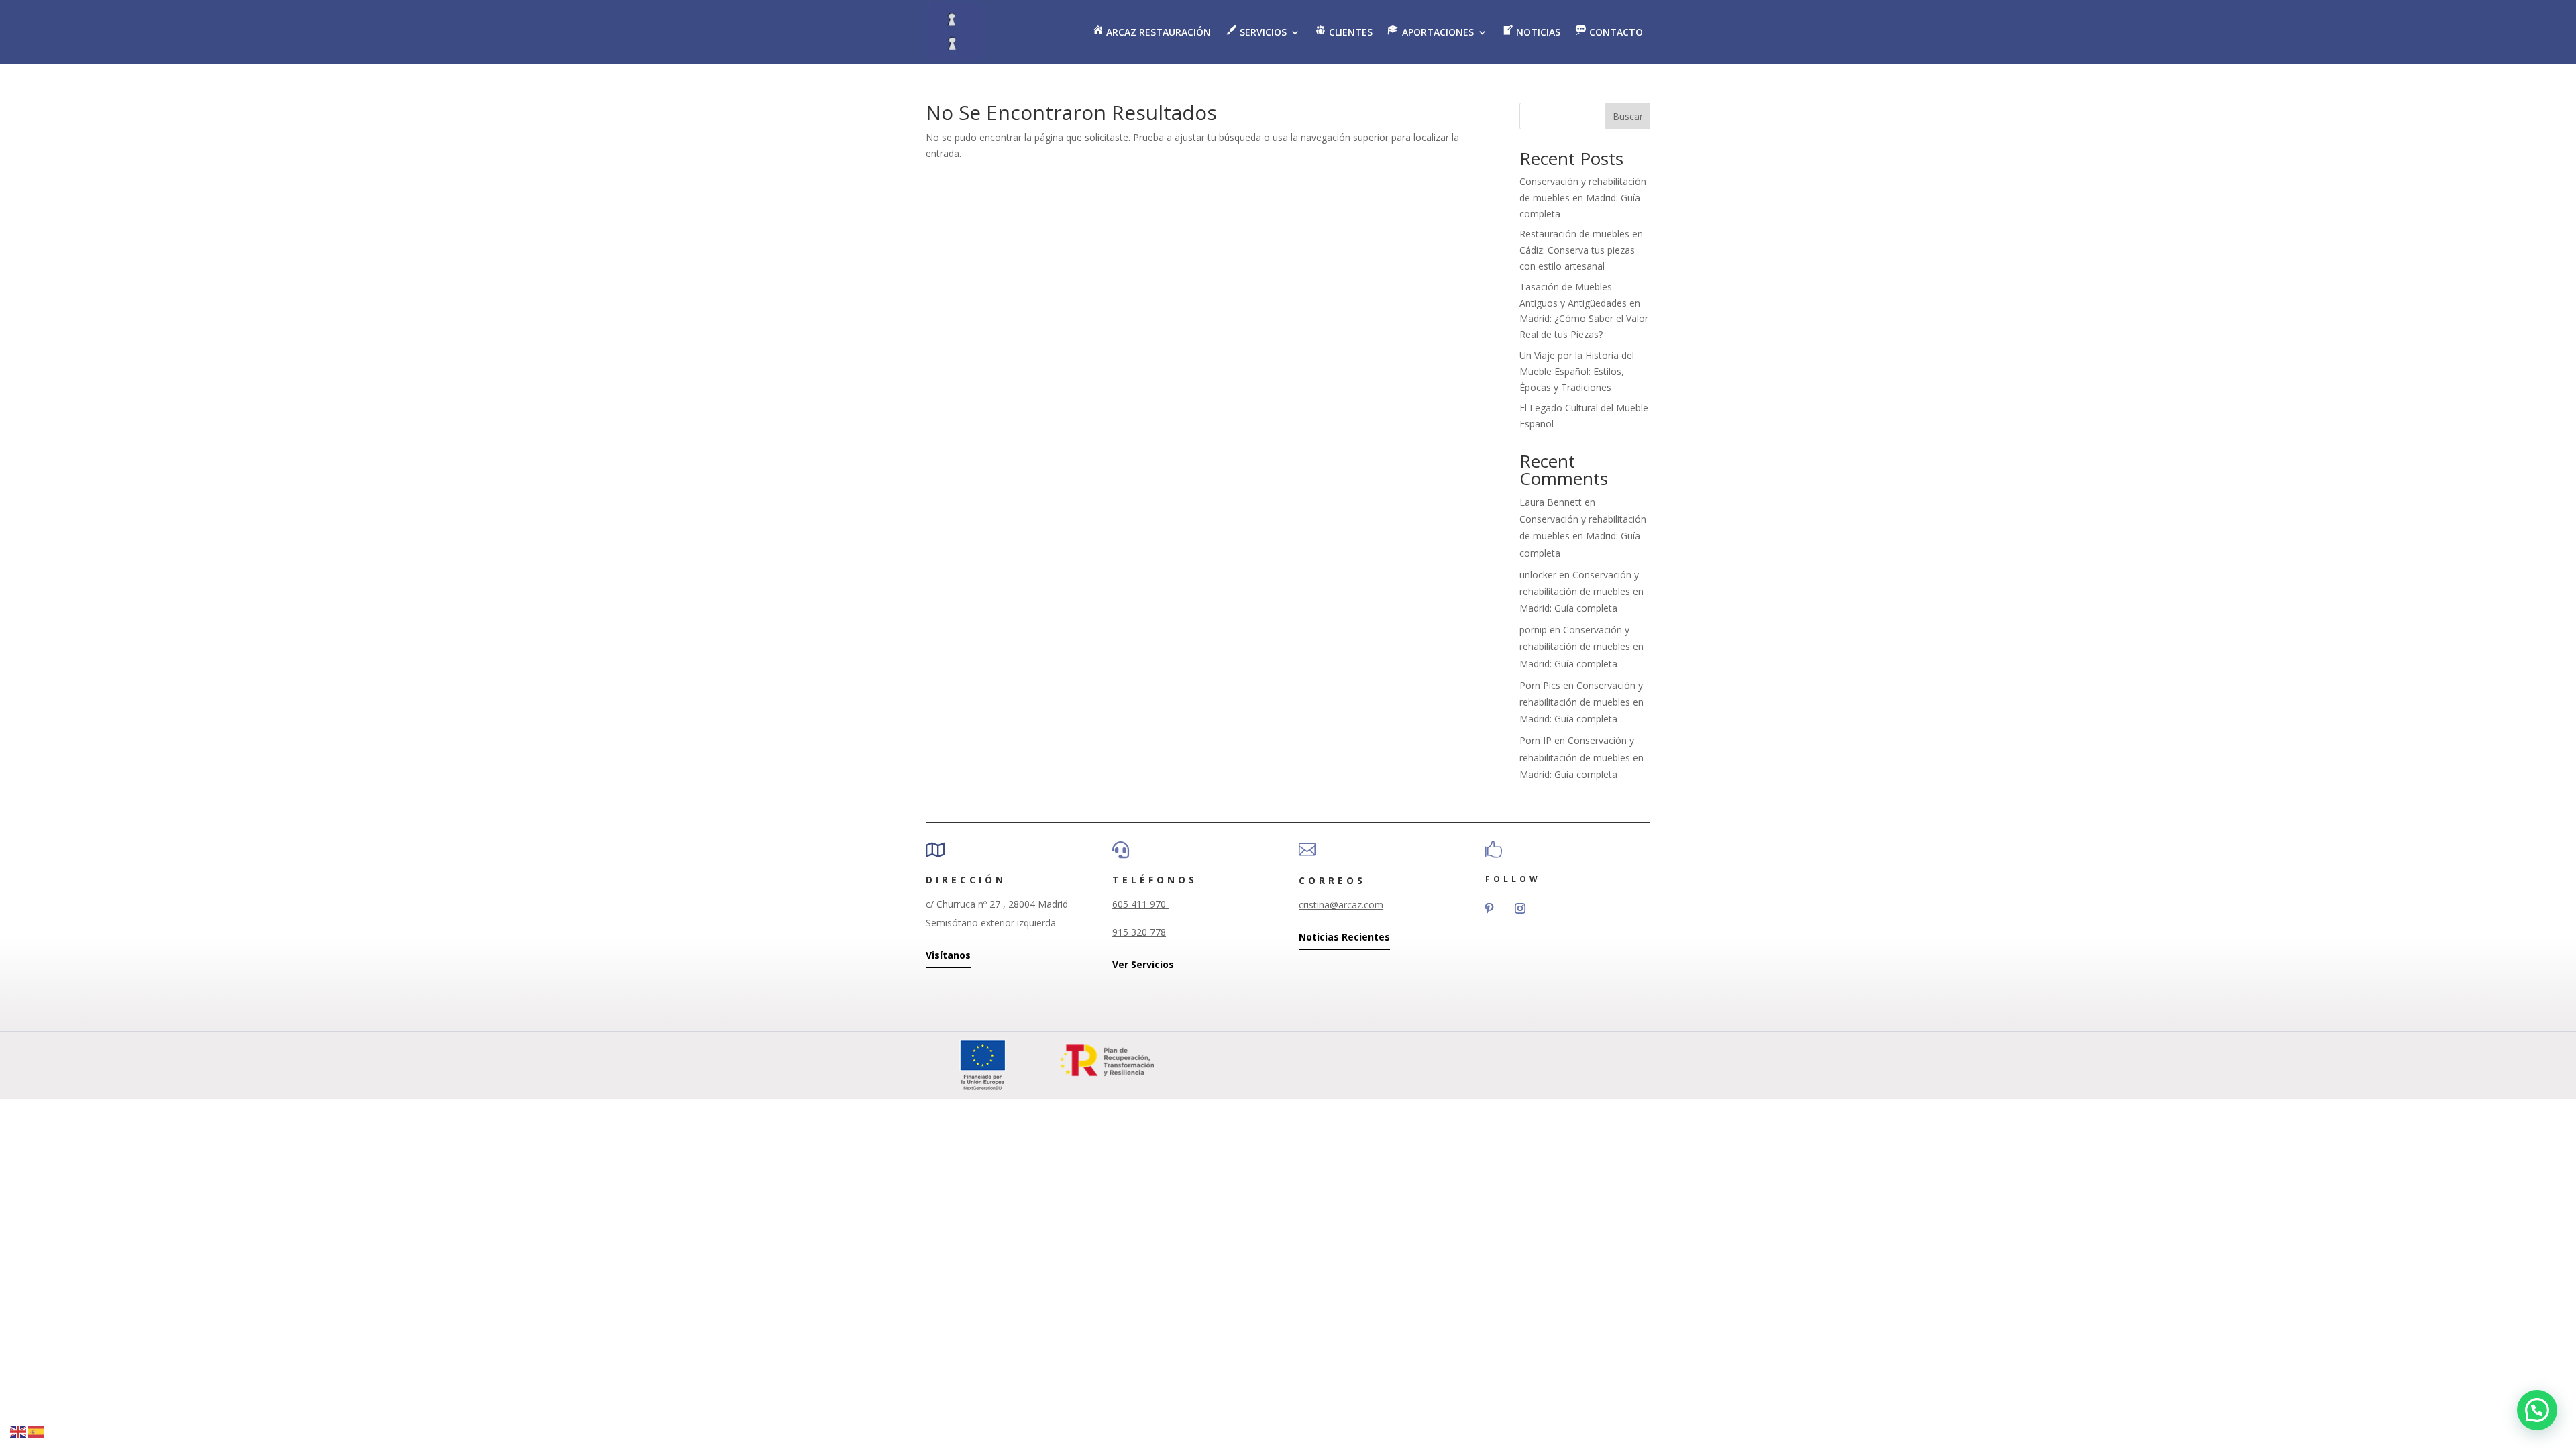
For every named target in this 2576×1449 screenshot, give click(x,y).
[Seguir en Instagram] (1520, 908)
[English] (19, 1431)
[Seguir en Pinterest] (1489, 908)
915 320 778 (1139, 932)
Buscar (1628, 116)
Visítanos (948, 955)
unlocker (1538, 575)
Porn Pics (1540, 685)
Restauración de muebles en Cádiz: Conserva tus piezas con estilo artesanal (1581, 250)
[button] (2537, 1410)
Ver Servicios (1143, 964)
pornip (1533, 630)
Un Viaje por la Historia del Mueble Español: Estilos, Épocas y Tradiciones (1577, 371)
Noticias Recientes (1344, 937)
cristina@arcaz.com (1341, 905)
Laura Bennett (1551, 502)
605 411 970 (1140, 904)
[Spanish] (36, 1431)
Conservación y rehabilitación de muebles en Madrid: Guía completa (1583, 198)
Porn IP (1536, 740)
